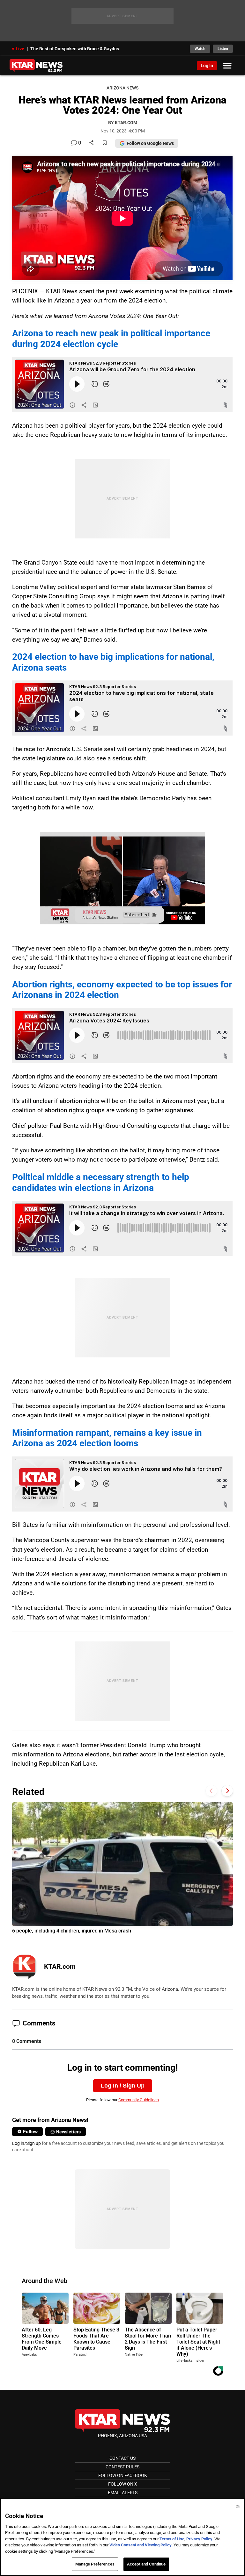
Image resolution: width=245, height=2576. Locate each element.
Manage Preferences (95, 2564)
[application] (122, 878)
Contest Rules (122, 2467)
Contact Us (122, 2458)
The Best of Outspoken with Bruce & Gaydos (75, 49)
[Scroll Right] (227, 1791)
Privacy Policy (199, 2539)
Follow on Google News (150, 143)
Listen (223, 49)
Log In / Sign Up (123, 2086)
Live (20, 49)
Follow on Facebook (123, 2475)
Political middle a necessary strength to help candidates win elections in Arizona (101, 1182)
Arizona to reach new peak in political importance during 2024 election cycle (111, 339)
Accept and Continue (146, 2564)
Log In (207, 66)
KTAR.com (60, 1967)
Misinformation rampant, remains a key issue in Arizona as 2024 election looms (107, 1438)
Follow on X (123, 2484)
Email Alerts (123, 2493)
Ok (238, 2506)
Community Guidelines (139, 2100)
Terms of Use (172, 2539)
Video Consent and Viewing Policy (141, 2545)
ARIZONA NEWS (122, 88)
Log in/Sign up (26, 2143)
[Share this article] (91, 143)
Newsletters (68, 2132)
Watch (200, 49)
